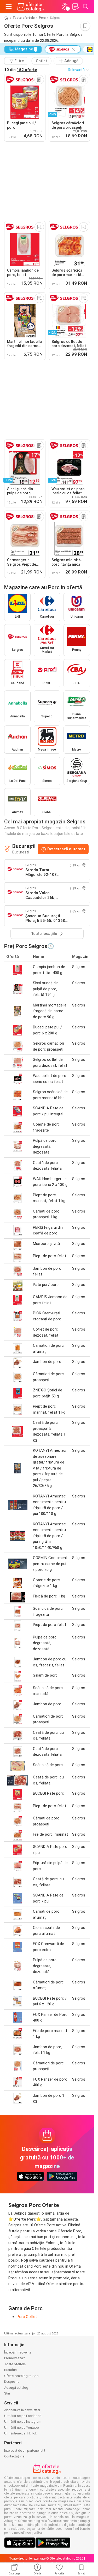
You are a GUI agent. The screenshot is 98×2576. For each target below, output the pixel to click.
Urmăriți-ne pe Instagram (23, 2422)
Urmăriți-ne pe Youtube (21, 2428)
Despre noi (12, 2382)
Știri (7, 2393)
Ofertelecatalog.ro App (21, 2376)
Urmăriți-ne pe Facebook (23, 2416)
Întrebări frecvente (18, 2352)
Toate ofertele (24, 18)
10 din (21, 70)
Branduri (10, 2370)
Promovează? (15, 2358)
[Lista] (75, 7)
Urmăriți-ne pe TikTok (21, 2433)
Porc (42, 18)
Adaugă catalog (16, 2388)
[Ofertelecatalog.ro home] (31, 7)
